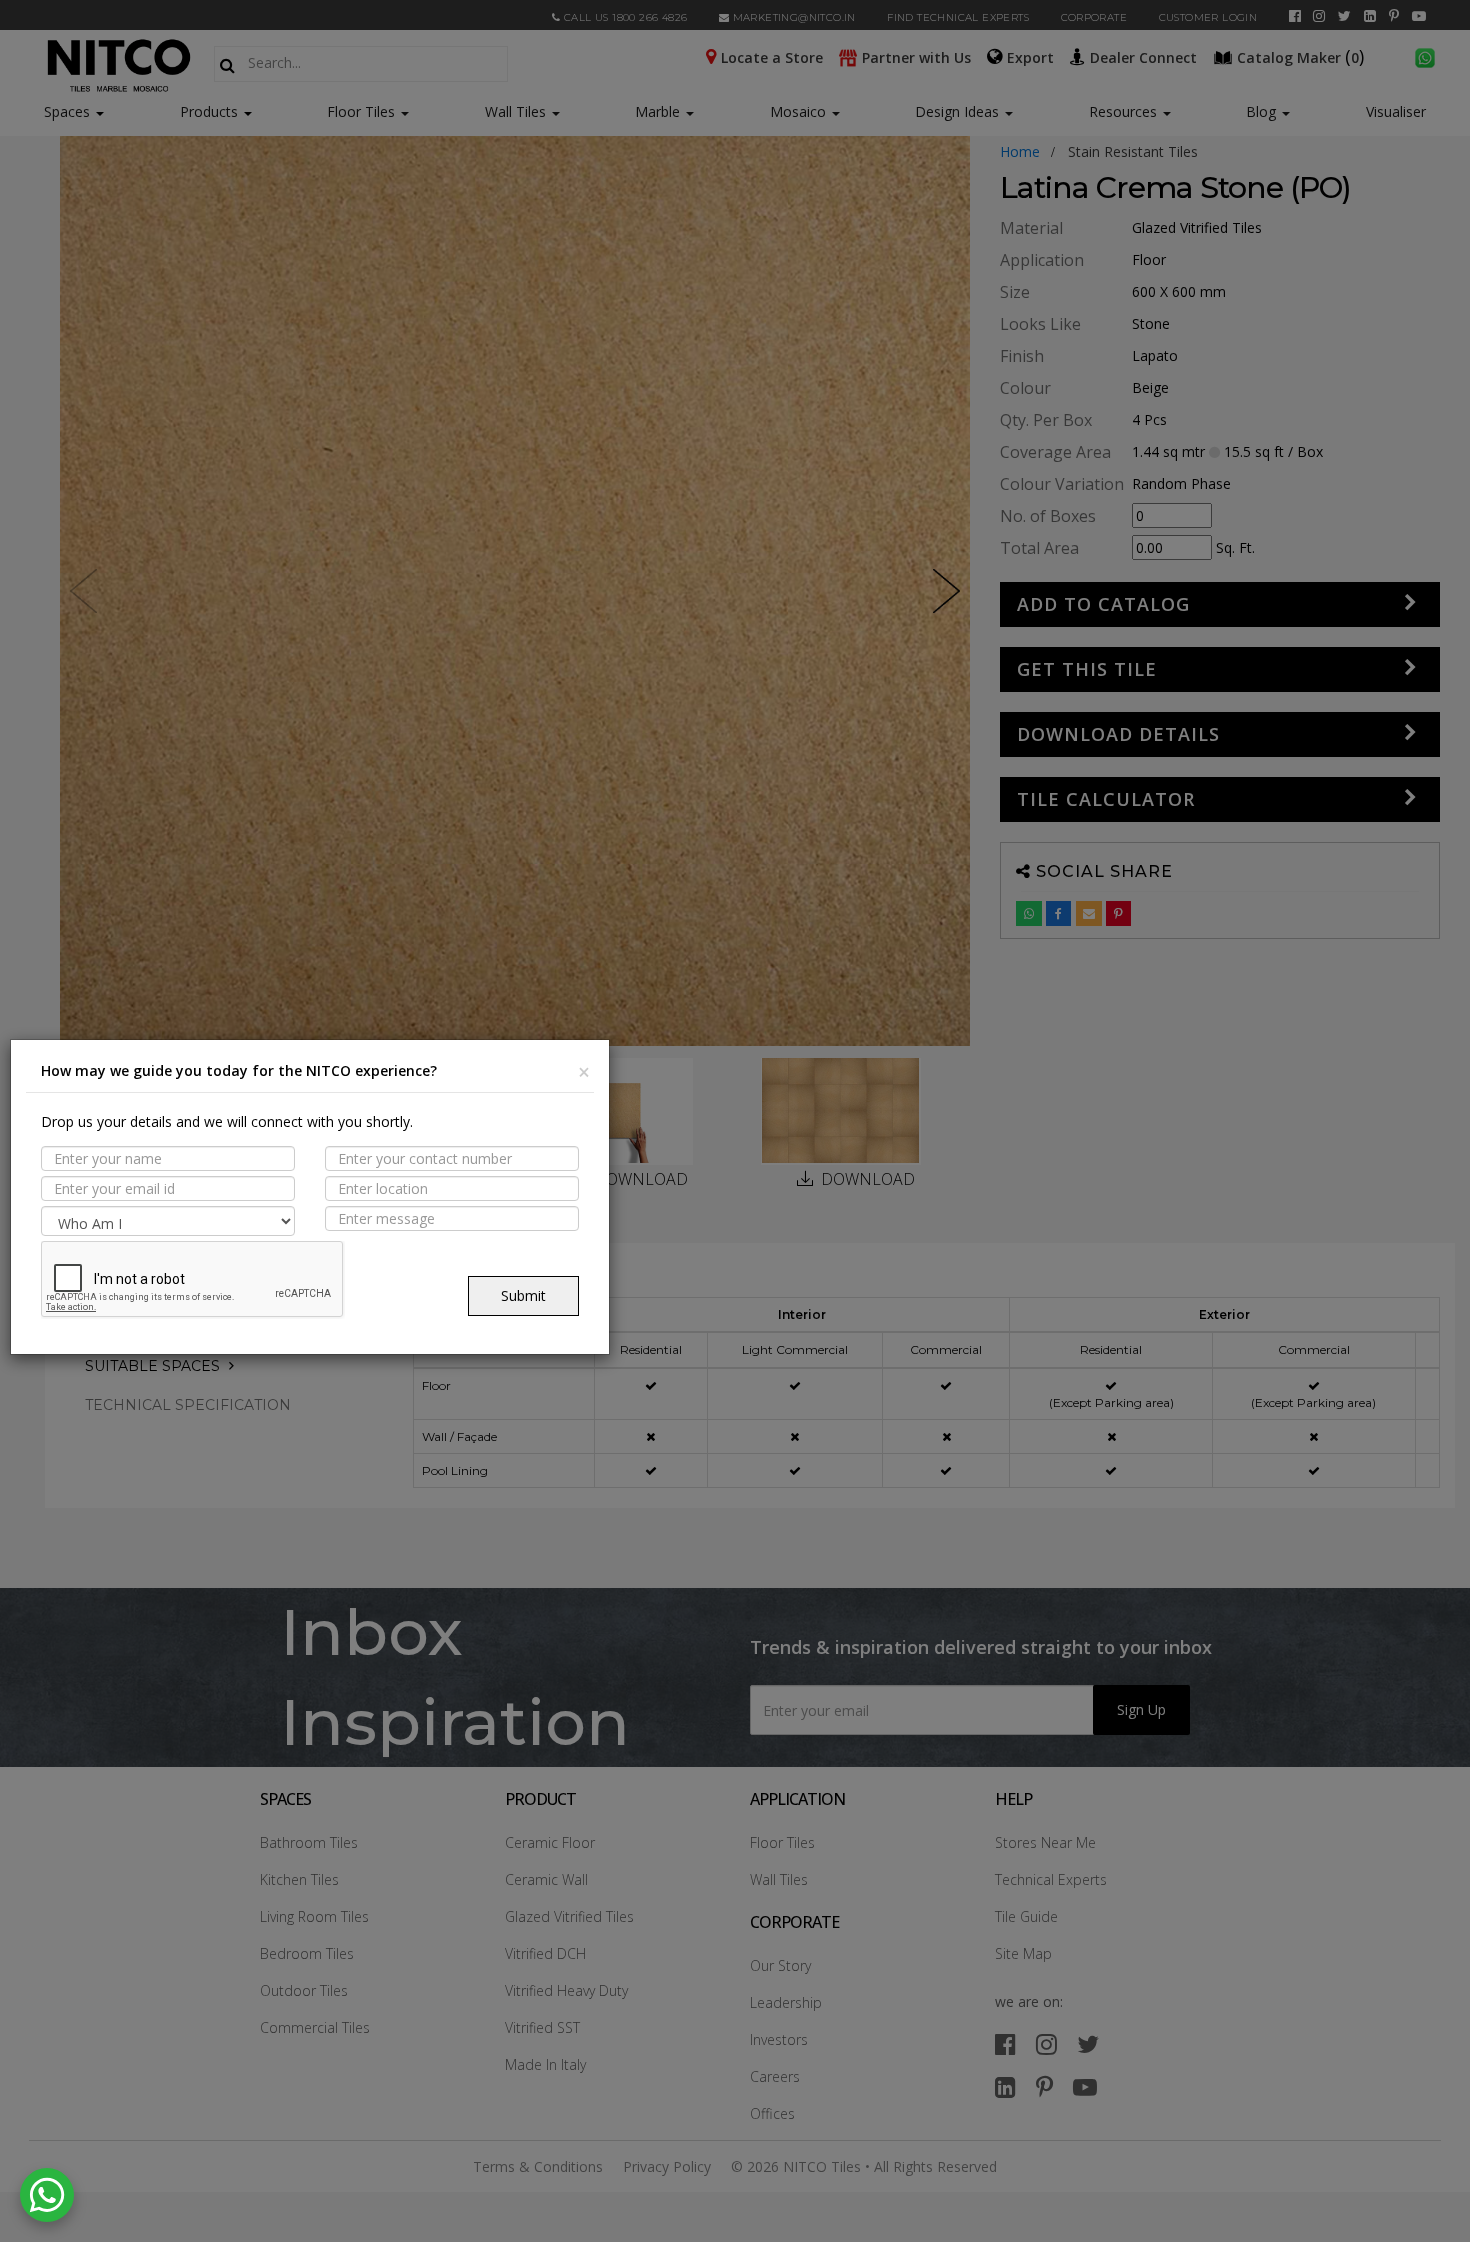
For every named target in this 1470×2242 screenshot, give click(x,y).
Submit (523, 1295)
